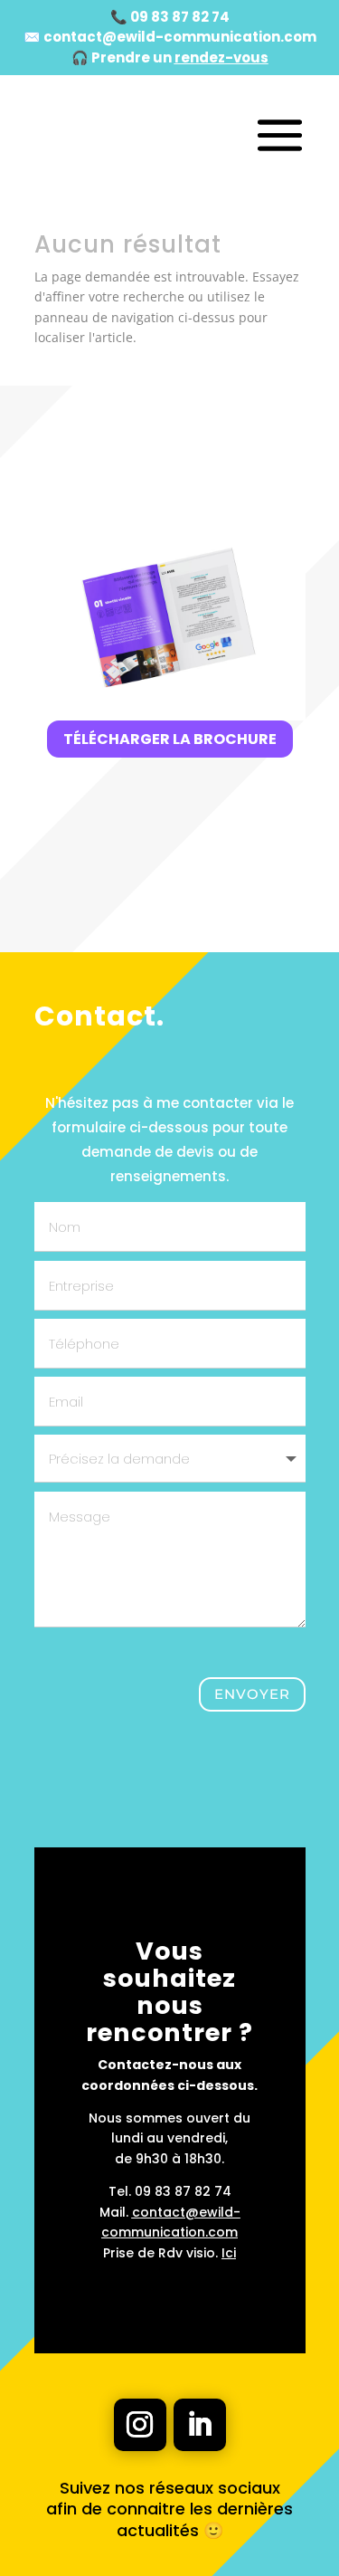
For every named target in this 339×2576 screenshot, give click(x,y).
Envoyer (252, 1694)
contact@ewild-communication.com (180, 37)
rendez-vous (221, 57)
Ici (229, 2253)
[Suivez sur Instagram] (140, 2425)
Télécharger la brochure (170, 739)
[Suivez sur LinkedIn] (200, 2425)
